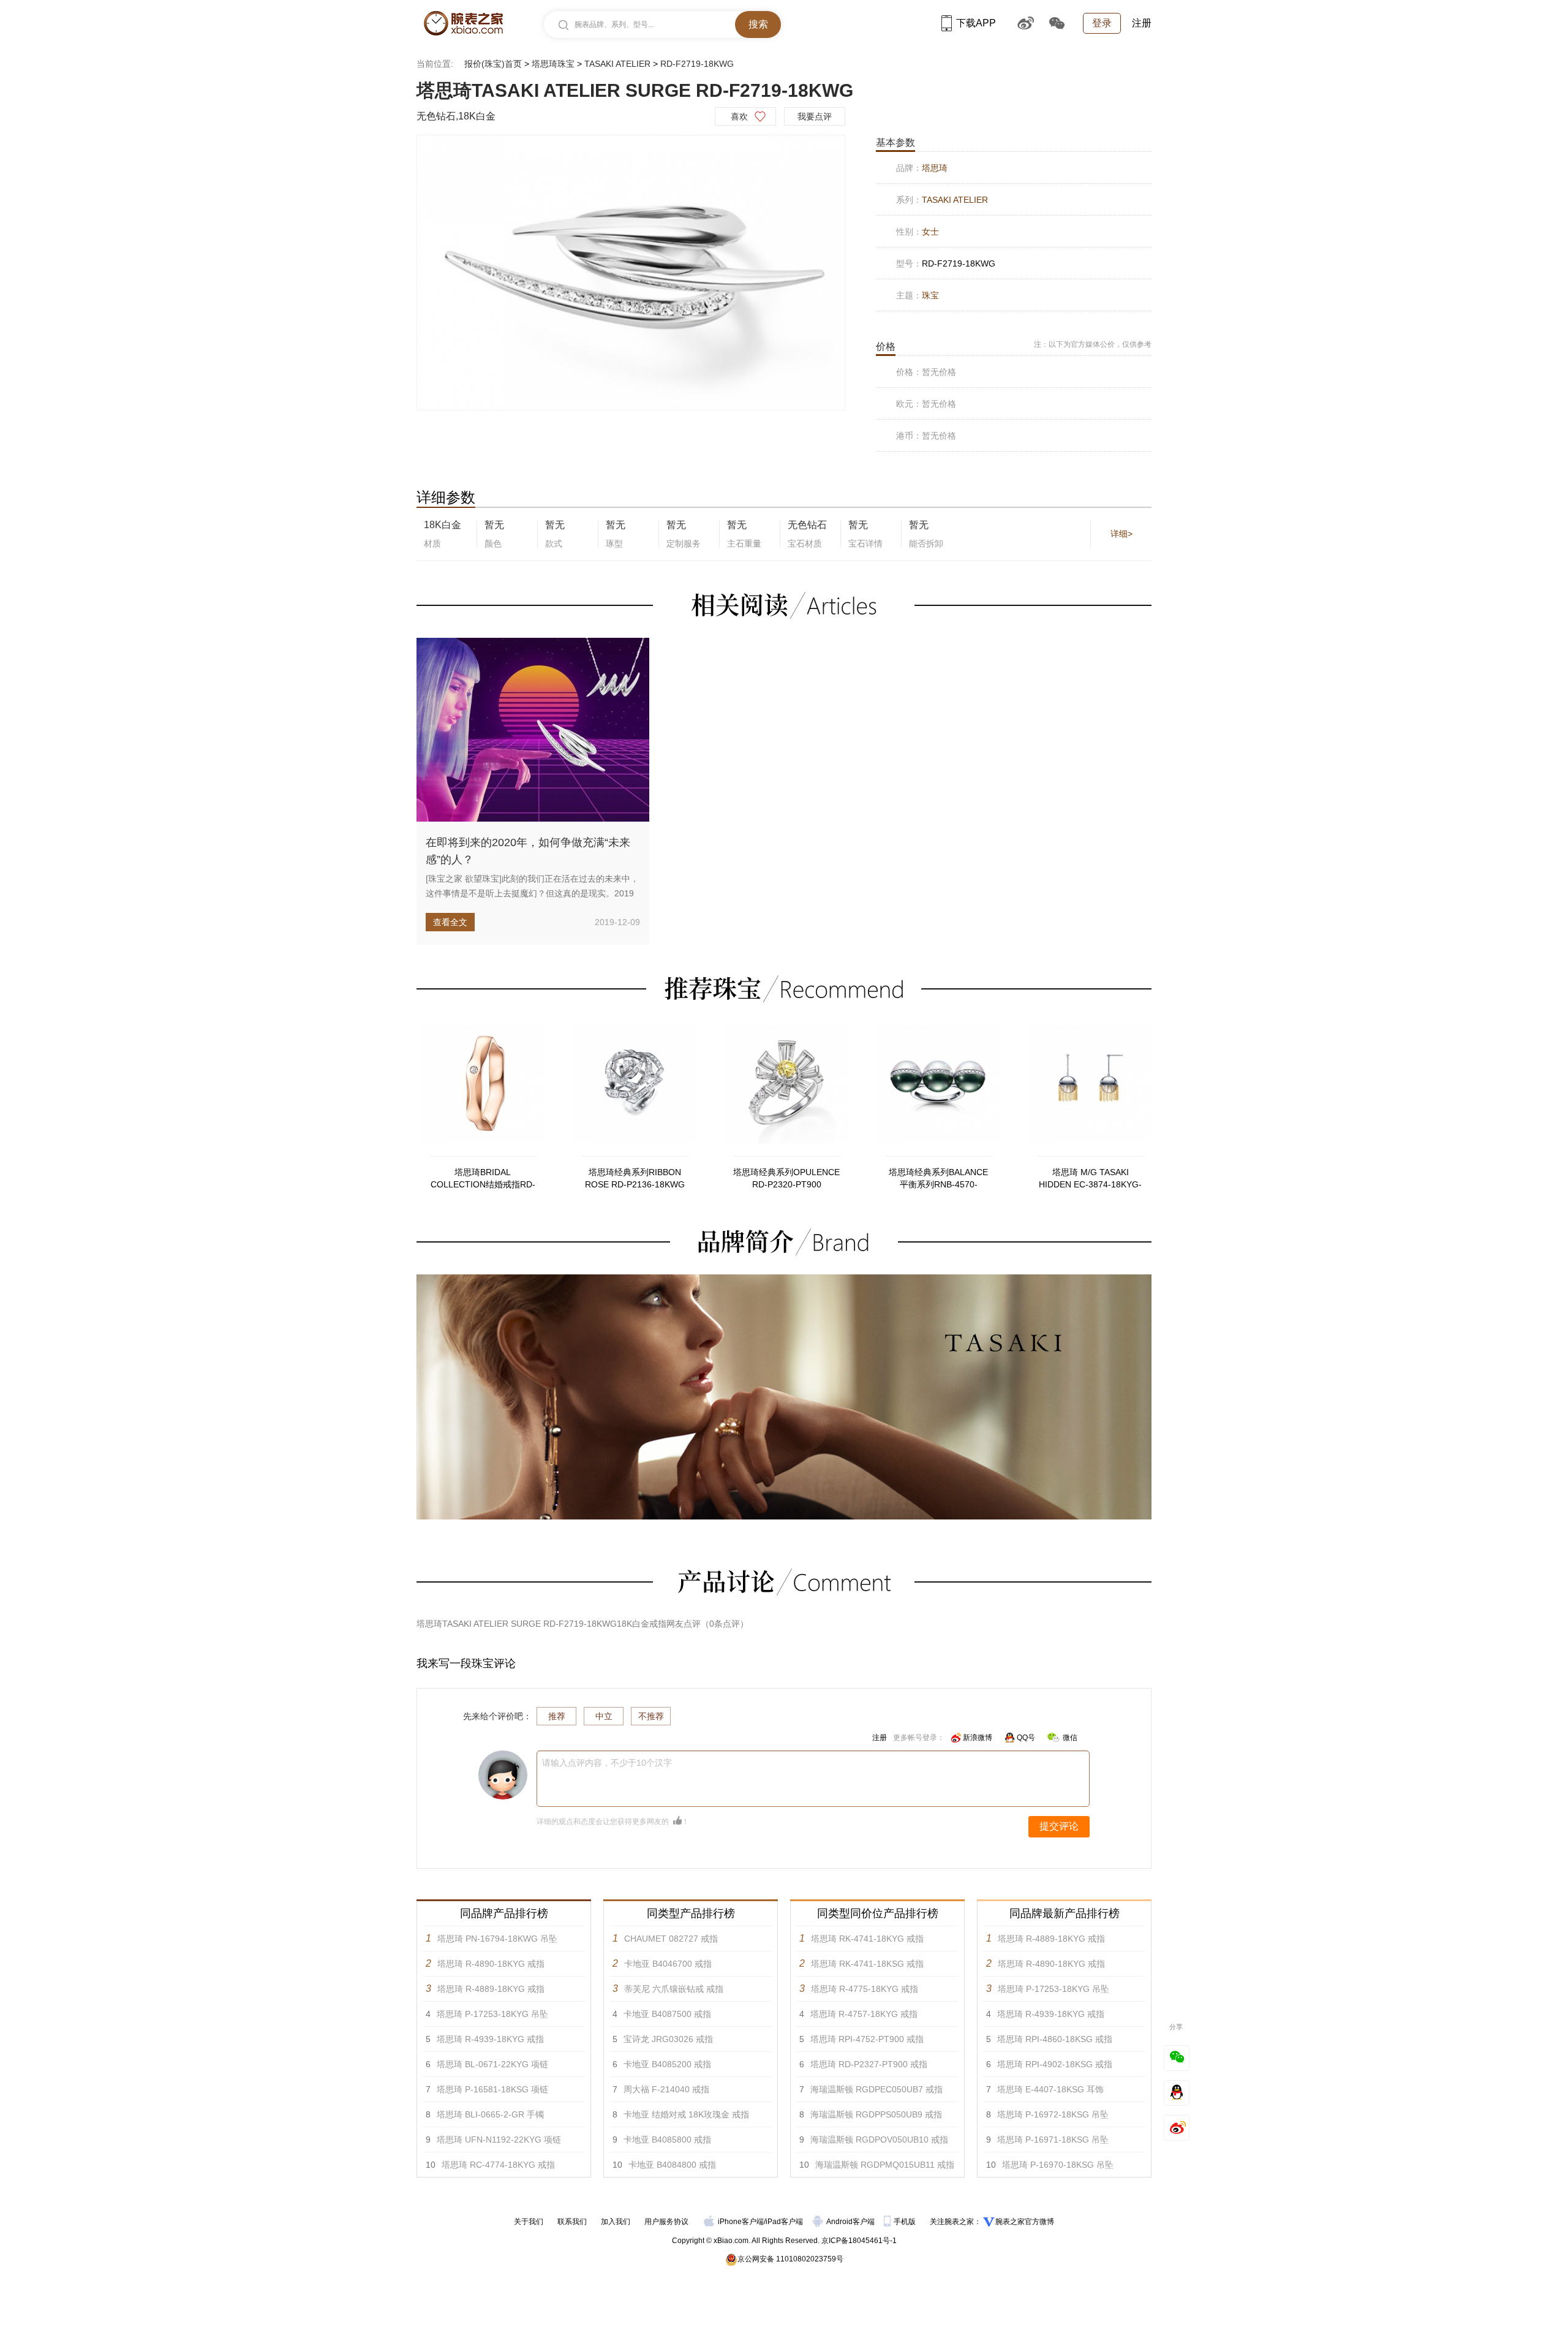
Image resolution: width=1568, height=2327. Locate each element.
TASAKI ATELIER (617, 64)
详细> (1121, 534)
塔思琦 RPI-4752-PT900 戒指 (867, 2039)
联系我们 (572, 2222)
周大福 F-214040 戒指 (666, 2089)
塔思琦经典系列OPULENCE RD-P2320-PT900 (786, 1178)
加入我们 (616, 2222)
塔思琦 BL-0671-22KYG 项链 (492, 2064)
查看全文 (450, 922)
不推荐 (651, 1716)
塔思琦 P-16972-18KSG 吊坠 (1053, 2114)
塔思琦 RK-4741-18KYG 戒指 (867, 1939)
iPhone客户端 (741, 2222)
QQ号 (1026, 1738)
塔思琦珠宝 (553, 64)
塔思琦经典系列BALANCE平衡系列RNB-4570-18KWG (938, 1179)
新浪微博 (978, 1738)
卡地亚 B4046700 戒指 (668, 1964)
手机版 (906, 2222)
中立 (604, 1716)
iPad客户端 (784, 2222)
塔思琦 (935, 168)
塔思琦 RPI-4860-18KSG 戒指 (1055, 2039)
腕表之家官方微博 (1025, 2222)
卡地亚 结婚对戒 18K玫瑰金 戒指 (686, 2114)
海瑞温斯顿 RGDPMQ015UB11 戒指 (885, 2165)
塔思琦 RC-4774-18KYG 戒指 (498, 2165)
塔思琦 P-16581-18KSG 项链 (492, 2089)
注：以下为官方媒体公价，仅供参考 (1093, 344)
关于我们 (529, 2222)
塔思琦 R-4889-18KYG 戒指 (491, 1989)
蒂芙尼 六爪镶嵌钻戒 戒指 (674, 1989)
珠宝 (930, 295)
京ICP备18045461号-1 (859, 2241)
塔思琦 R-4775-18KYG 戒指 (865, 1989)
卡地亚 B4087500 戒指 (667, 2014)
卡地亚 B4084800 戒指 (672, 2165)
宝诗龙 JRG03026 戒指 (668, 2039)
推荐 (557, 1716)
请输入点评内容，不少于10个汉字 (607, 1763)
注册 (1142, 23)
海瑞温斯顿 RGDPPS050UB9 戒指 (876, 2114)
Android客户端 (851, 2222)
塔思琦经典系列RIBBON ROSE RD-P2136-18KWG (635, 1178)
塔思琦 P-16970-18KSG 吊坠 (1058, 2165)
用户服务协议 (666, 2222)
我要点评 (815, 116)
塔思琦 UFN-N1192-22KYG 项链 (499, 2140)
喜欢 (739, 116)
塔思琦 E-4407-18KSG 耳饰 (1050, 2089)
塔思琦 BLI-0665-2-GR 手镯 (490, 2114)
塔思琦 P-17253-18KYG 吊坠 (492, 2014)
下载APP (976, 23)
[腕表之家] (463, 23)
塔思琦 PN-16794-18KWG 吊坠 (497, 1939)
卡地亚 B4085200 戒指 (667, 2064)
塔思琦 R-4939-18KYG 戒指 (490, 2039)
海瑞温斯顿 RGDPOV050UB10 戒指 (879, 2140)
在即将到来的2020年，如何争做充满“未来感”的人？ (528, 851)
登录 (1102, 23)
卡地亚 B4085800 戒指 (667, 2140)
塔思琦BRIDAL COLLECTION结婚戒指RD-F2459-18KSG (483, 1179)
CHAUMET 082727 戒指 (671, 1939)
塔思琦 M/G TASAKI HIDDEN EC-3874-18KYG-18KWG (1090, 1179)
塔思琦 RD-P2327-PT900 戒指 (869, 2064)
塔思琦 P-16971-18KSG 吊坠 (1053, 2140)
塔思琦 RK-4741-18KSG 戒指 (867, 1964)
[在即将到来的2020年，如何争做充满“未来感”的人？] (533, 730)
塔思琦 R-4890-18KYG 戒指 (491, 1964)
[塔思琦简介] (784, 1280)
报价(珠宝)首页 (493, 64)
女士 (930, 232)
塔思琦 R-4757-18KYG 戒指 (864, 2014)
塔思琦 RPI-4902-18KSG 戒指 (1055, 2064)
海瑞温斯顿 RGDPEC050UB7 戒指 (876, 2089)
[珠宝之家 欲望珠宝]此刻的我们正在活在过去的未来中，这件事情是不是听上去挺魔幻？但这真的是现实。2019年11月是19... (532, 893)
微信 (1070, 1738)
